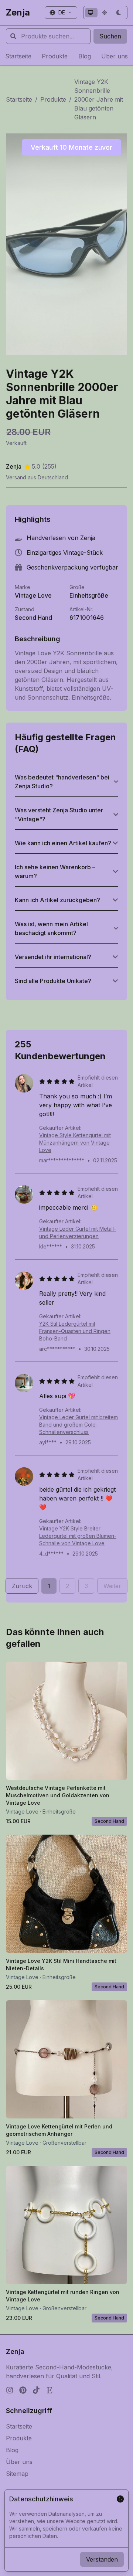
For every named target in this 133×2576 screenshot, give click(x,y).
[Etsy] (50, 2390)
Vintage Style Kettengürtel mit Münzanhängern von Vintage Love (75, 1143)
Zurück (22, 1586)
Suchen (110, 36)
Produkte (53, 99)
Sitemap (17, 2474)
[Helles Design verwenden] (105, 13)
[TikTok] (36, 2390)
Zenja (18, 12)
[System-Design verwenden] (91, 13)
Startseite (19, 99)
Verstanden (102, 2559)
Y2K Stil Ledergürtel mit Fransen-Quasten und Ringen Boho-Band (75, 1331)
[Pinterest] (23, 2390)
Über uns (19, 2462)
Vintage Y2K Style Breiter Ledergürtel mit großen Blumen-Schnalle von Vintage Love (78, 1536)
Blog (12, 2450)
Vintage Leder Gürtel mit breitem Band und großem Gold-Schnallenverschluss (79, 1425)
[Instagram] (10, 2390)
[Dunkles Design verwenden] (119, 13)
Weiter (112, 1586)
